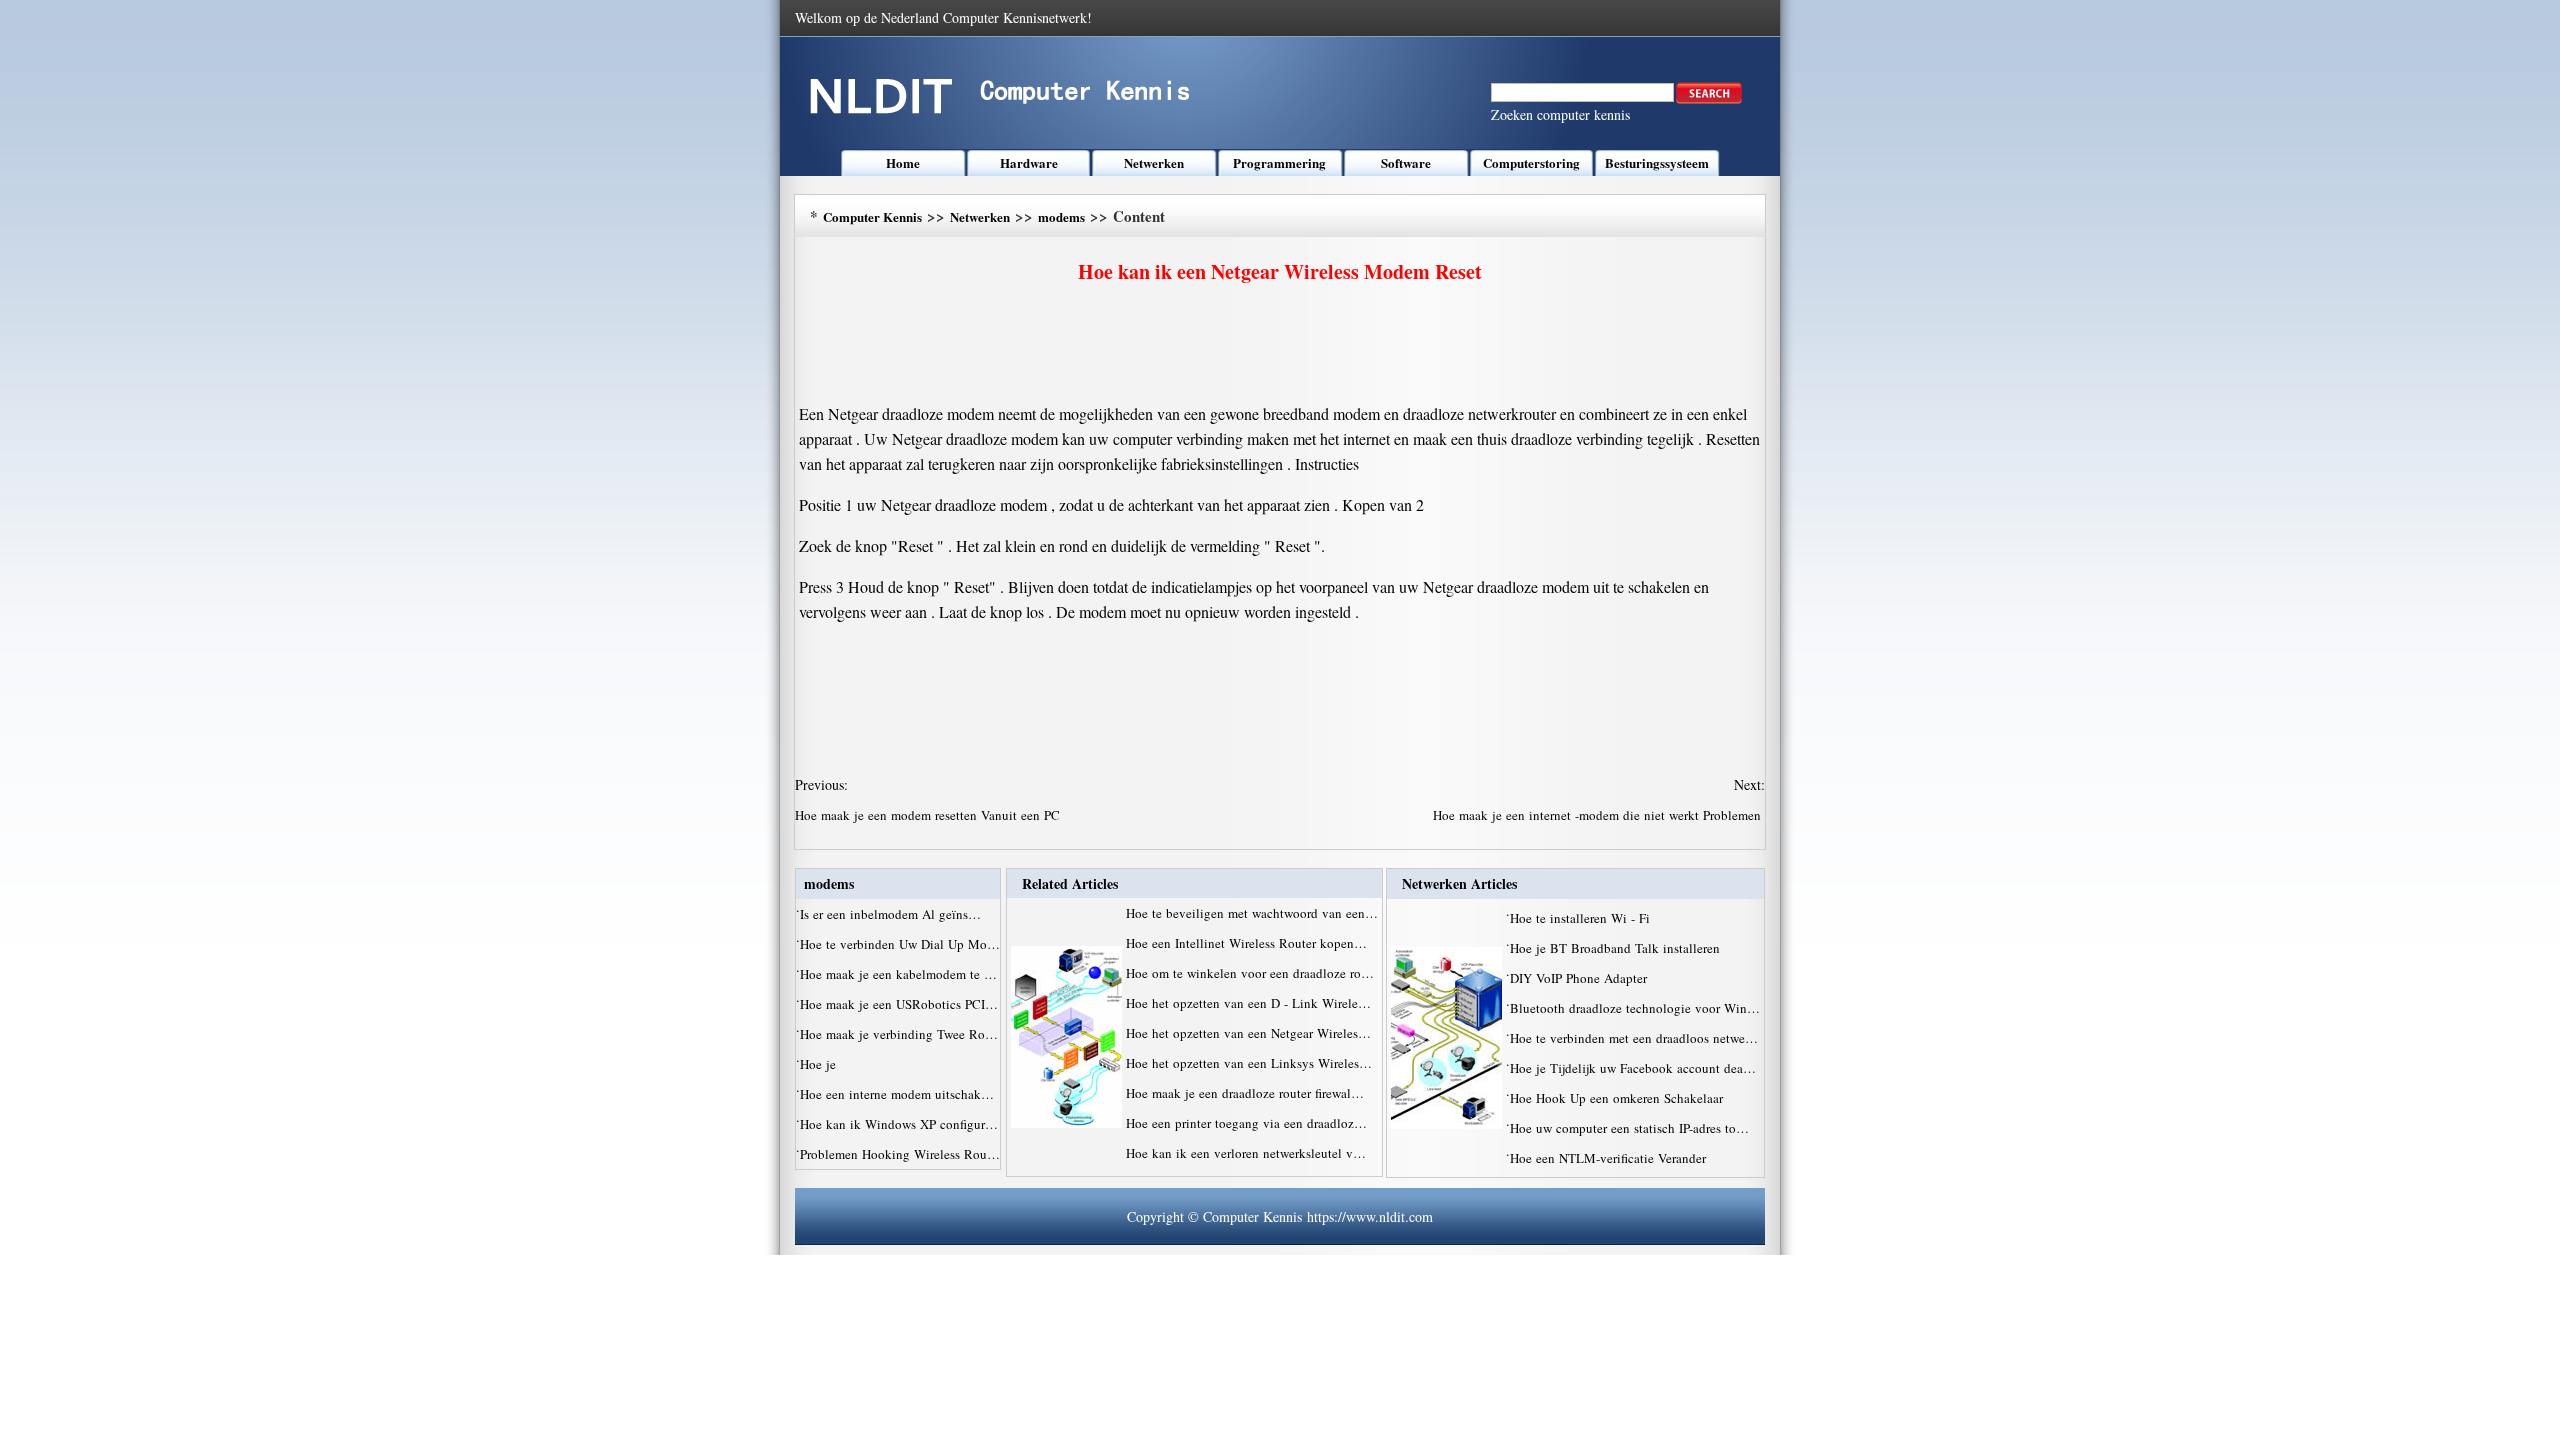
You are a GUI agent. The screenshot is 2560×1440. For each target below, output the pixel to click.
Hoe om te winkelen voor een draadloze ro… (1250, 973)
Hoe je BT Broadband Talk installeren (1617, 948)
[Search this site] (1709, 99)
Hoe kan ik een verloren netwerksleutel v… (1246, 1153)
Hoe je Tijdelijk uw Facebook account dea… (1633, 1068)
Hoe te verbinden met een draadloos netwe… (1634, 1038)
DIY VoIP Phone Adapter (1580, 978)
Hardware (1029, 162)
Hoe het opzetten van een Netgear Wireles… (1248, 1033)
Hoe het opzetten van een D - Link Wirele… (1248, 1003)
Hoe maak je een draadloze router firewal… (1245, 1093)
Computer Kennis (872, 216)
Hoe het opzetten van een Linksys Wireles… (1249, 1063)
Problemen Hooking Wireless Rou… (900, 1154)
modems (1061, 216)
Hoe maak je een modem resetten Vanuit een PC (929, 815)
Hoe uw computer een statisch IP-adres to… (1629, 1128)
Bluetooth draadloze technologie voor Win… (1635, 1008)
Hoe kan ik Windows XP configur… (899, 1124)
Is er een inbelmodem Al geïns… (890, 914)
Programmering (1279, 162)
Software (1406, 162)
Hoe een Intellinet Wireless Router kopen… (1246, 943)
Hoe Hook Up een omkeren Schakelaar (1618, 1098)
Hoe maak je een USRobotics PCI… (899, 1004)
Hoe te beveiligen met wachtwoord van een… (1252, 913)
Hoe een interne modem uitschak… (897, 1094)
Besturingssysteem (1657, 162)
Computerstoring (1531, 162)
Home (903, 162)
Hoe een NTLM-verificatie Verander (1610, 1158)
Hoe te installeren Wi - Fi (1582, 918)
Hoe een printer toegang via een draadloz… (1246, 1123)
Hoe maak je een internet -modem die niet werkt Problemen (1599, 815)
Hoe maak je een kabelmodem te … (898, 974)
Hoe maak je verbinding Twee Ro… (899, 1034)
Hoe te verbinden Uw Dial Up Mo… (900, 944)
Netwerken (1154, 162)
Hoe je (820, 1064)
